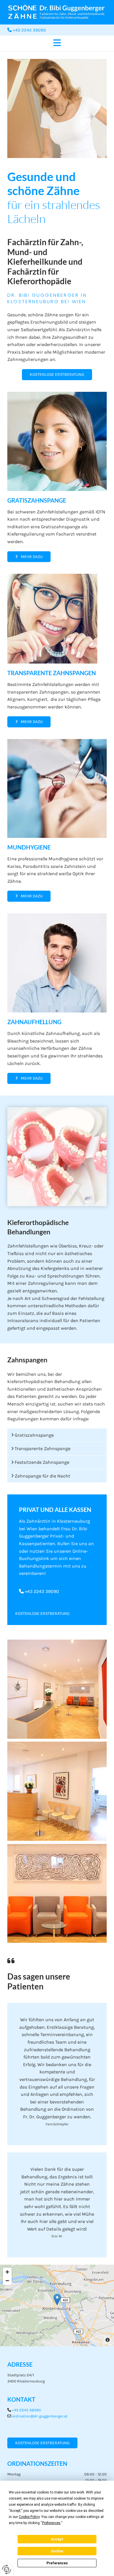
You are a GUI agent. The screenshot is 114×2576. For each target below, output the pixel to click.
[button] (57, 43)
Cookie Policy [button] (29, 2517)
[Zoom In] (7, 2272)
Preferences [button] (51, 2523)
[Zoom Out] (7, 2281)
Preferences (57, 2563)
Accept (57, 2539)
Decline (57, 2551)
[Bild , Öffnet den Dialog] (57, 1689)
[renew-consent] (7, 2569)
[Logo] (57, 12)
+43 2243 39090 (42, 1591)
